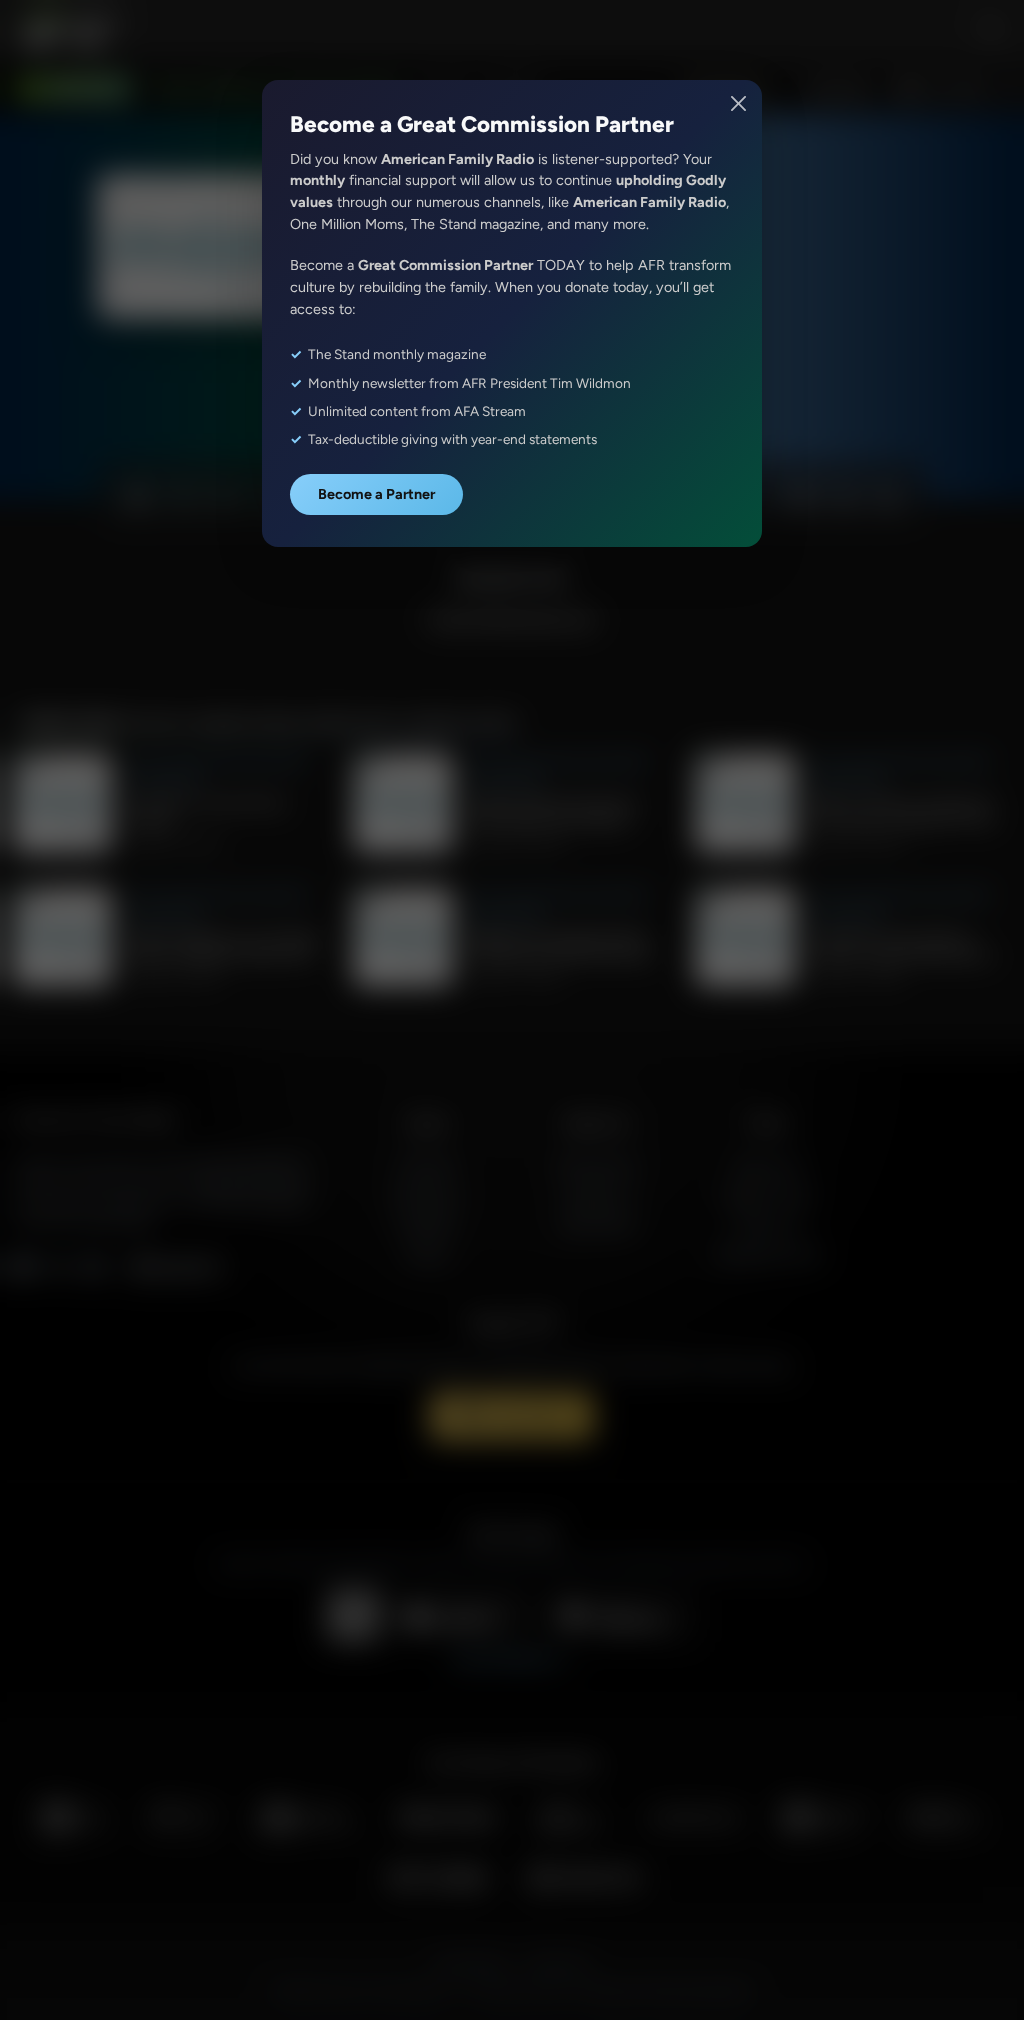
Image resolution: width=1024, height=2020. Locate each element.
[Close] (739, 103)
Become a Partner (376, 494)
